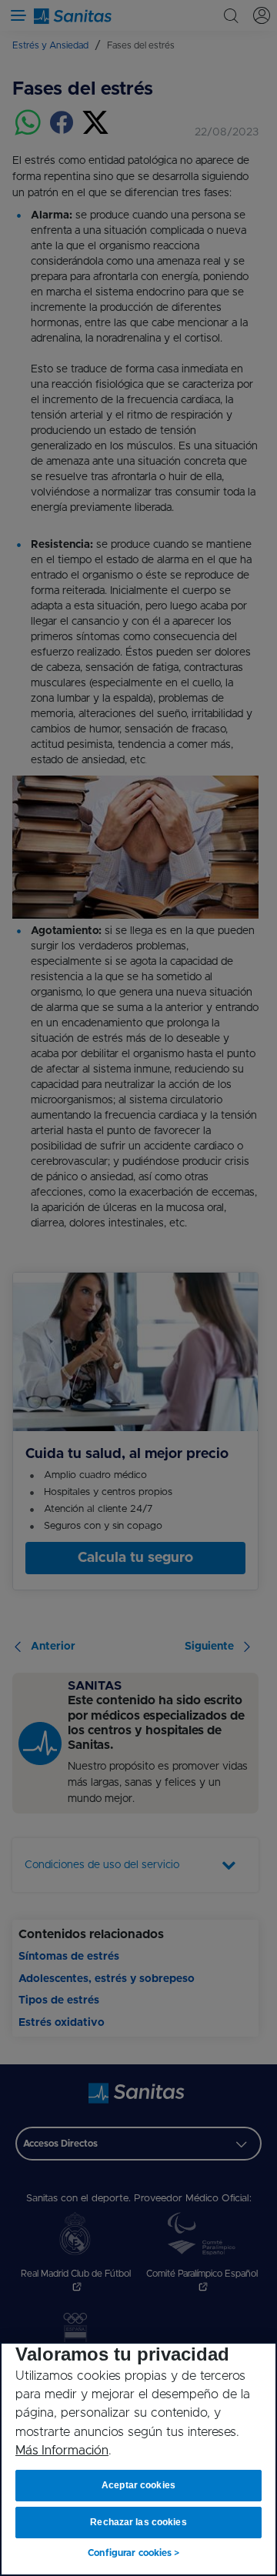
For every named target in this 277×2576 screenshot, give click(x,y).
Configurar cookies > (133, 2553)
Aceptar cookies (139, 2485)
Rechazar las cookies (138, 2522)
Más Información (62, 2451)
